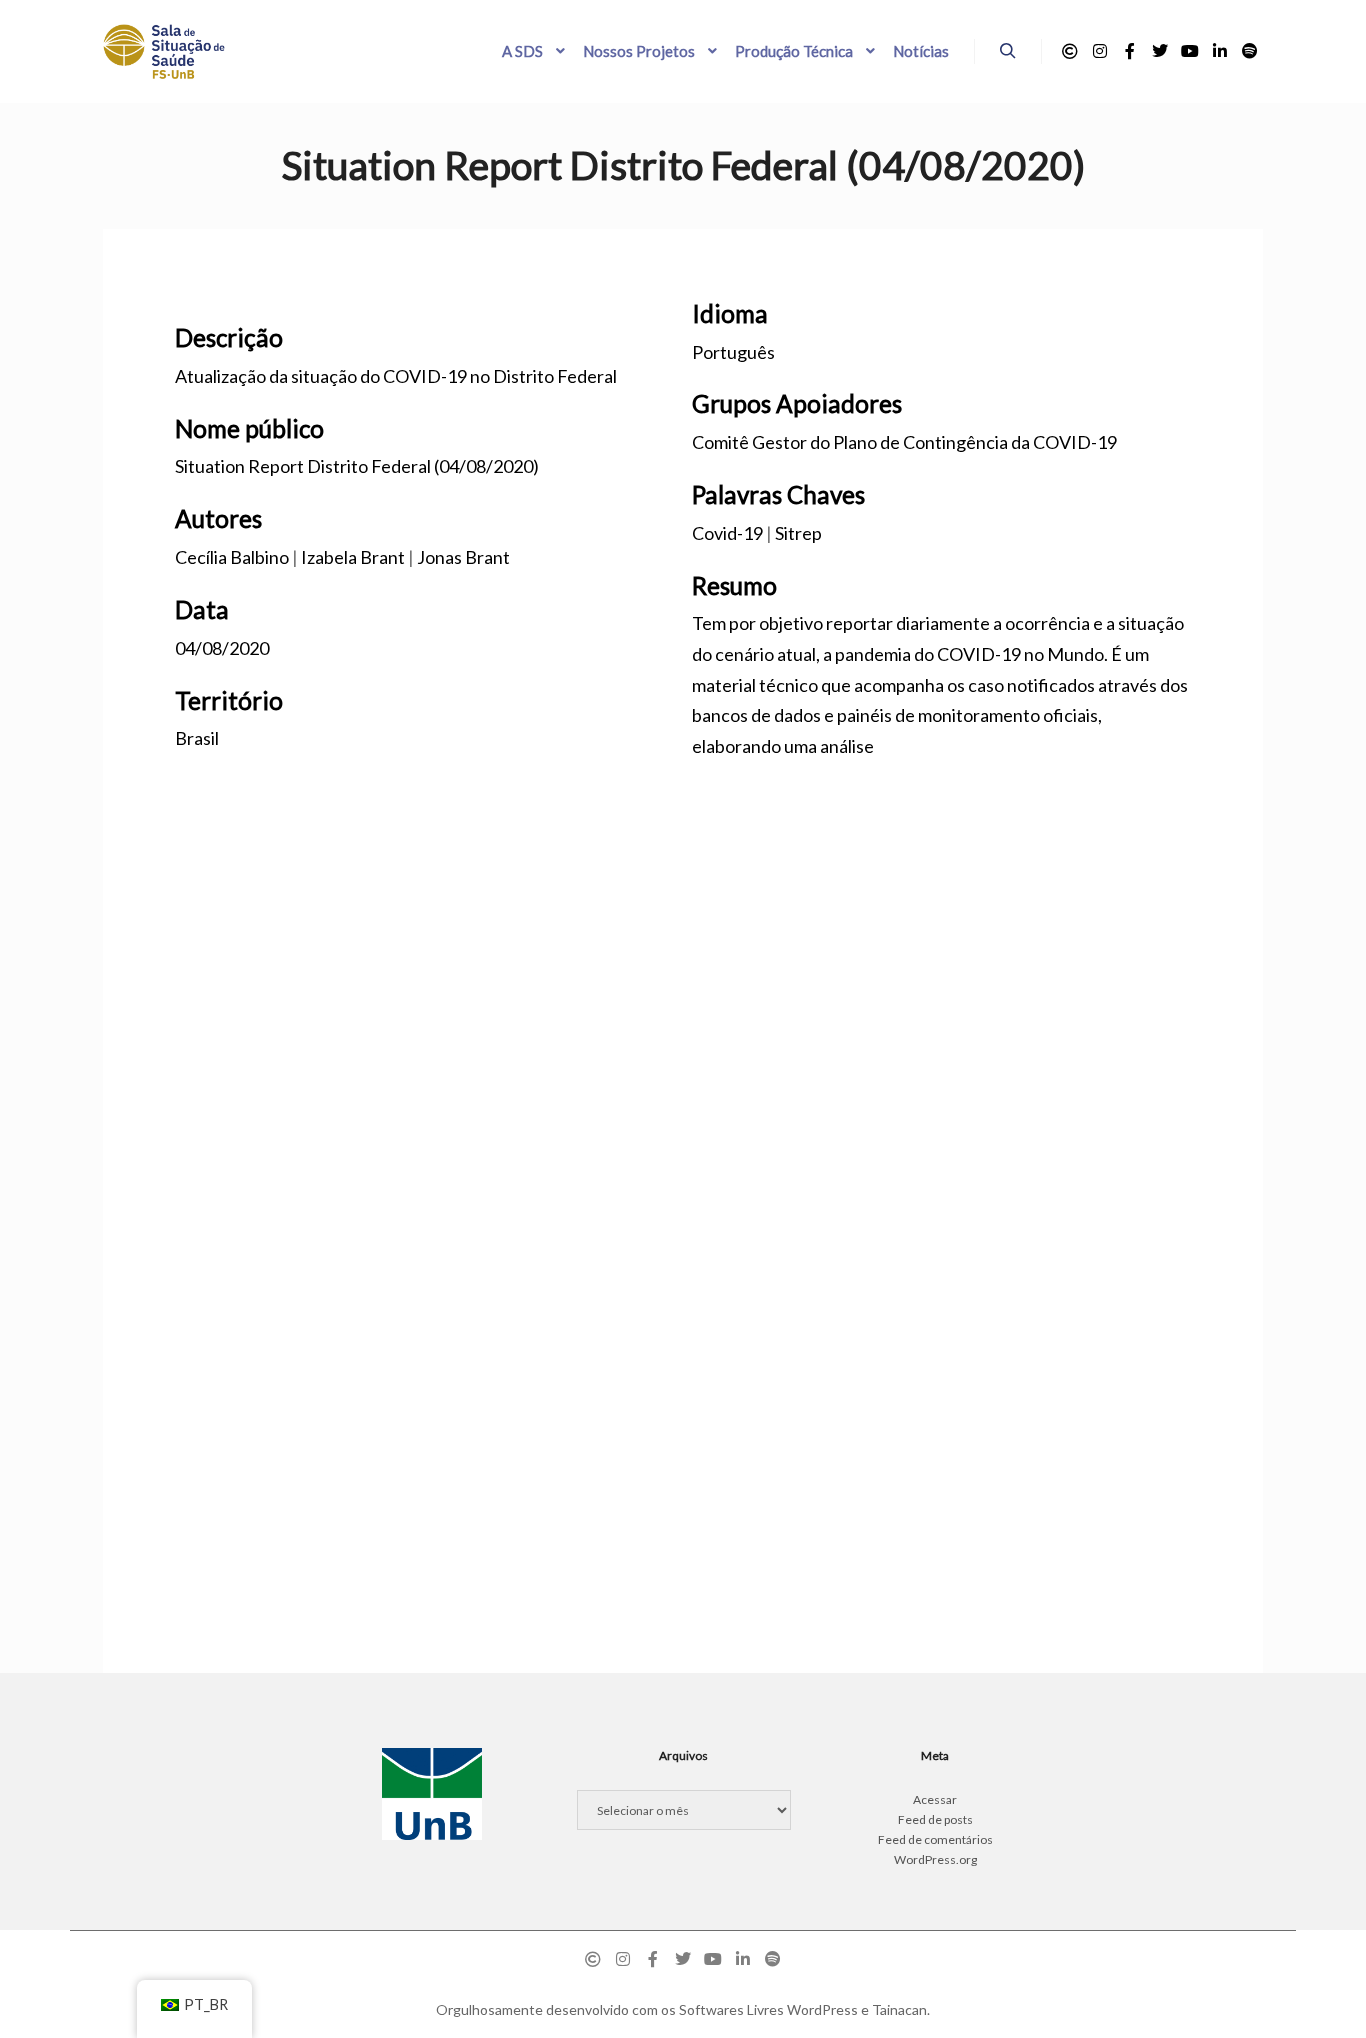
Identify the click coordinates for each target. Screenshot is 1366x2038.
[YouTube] (1190, 51)
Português (733, 352)
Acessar (935, 1799)
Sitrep (798, 533)
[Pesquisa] (1008, 51)
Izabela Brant (353, 557)
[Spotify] (1250, 51)
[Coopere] (1070, 51)
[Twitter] (1160, 51)
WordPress (822, 2009)
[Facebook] (1130, 51)
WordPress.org (935, 1859)
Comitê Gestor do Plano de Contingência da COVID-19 (904, 442)
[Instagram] (1100, 51)
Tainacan (899, 2009)
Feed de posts (935, 1819)
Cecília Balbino (232, 557)
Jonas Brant (463, 557)
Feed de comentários (935, 1839)
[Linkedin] (1220, 51)
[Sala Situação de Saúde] (164, 51)
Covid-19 (727, 533)
